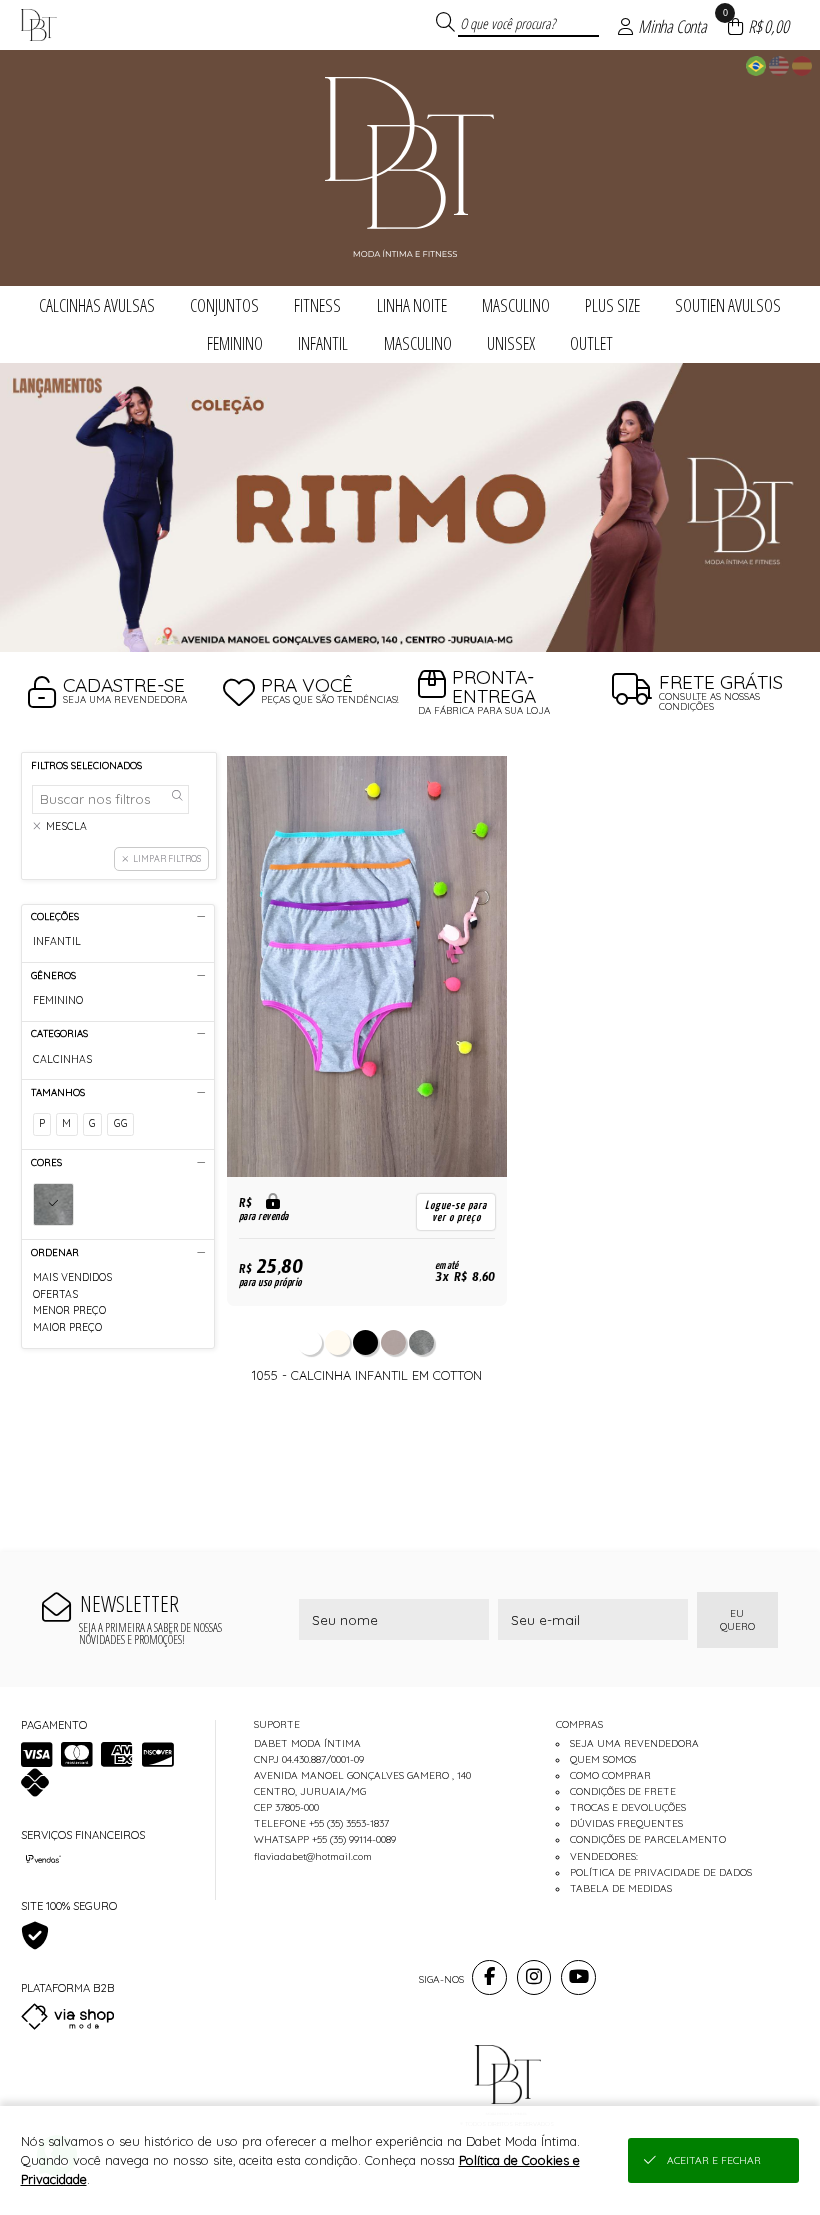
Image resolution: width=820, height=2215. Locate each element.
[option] (410, 507)
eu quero (737, 1620)
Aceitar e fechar (714, 2160)
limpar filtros (167, 858)
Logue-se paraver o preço (456, 1211)
